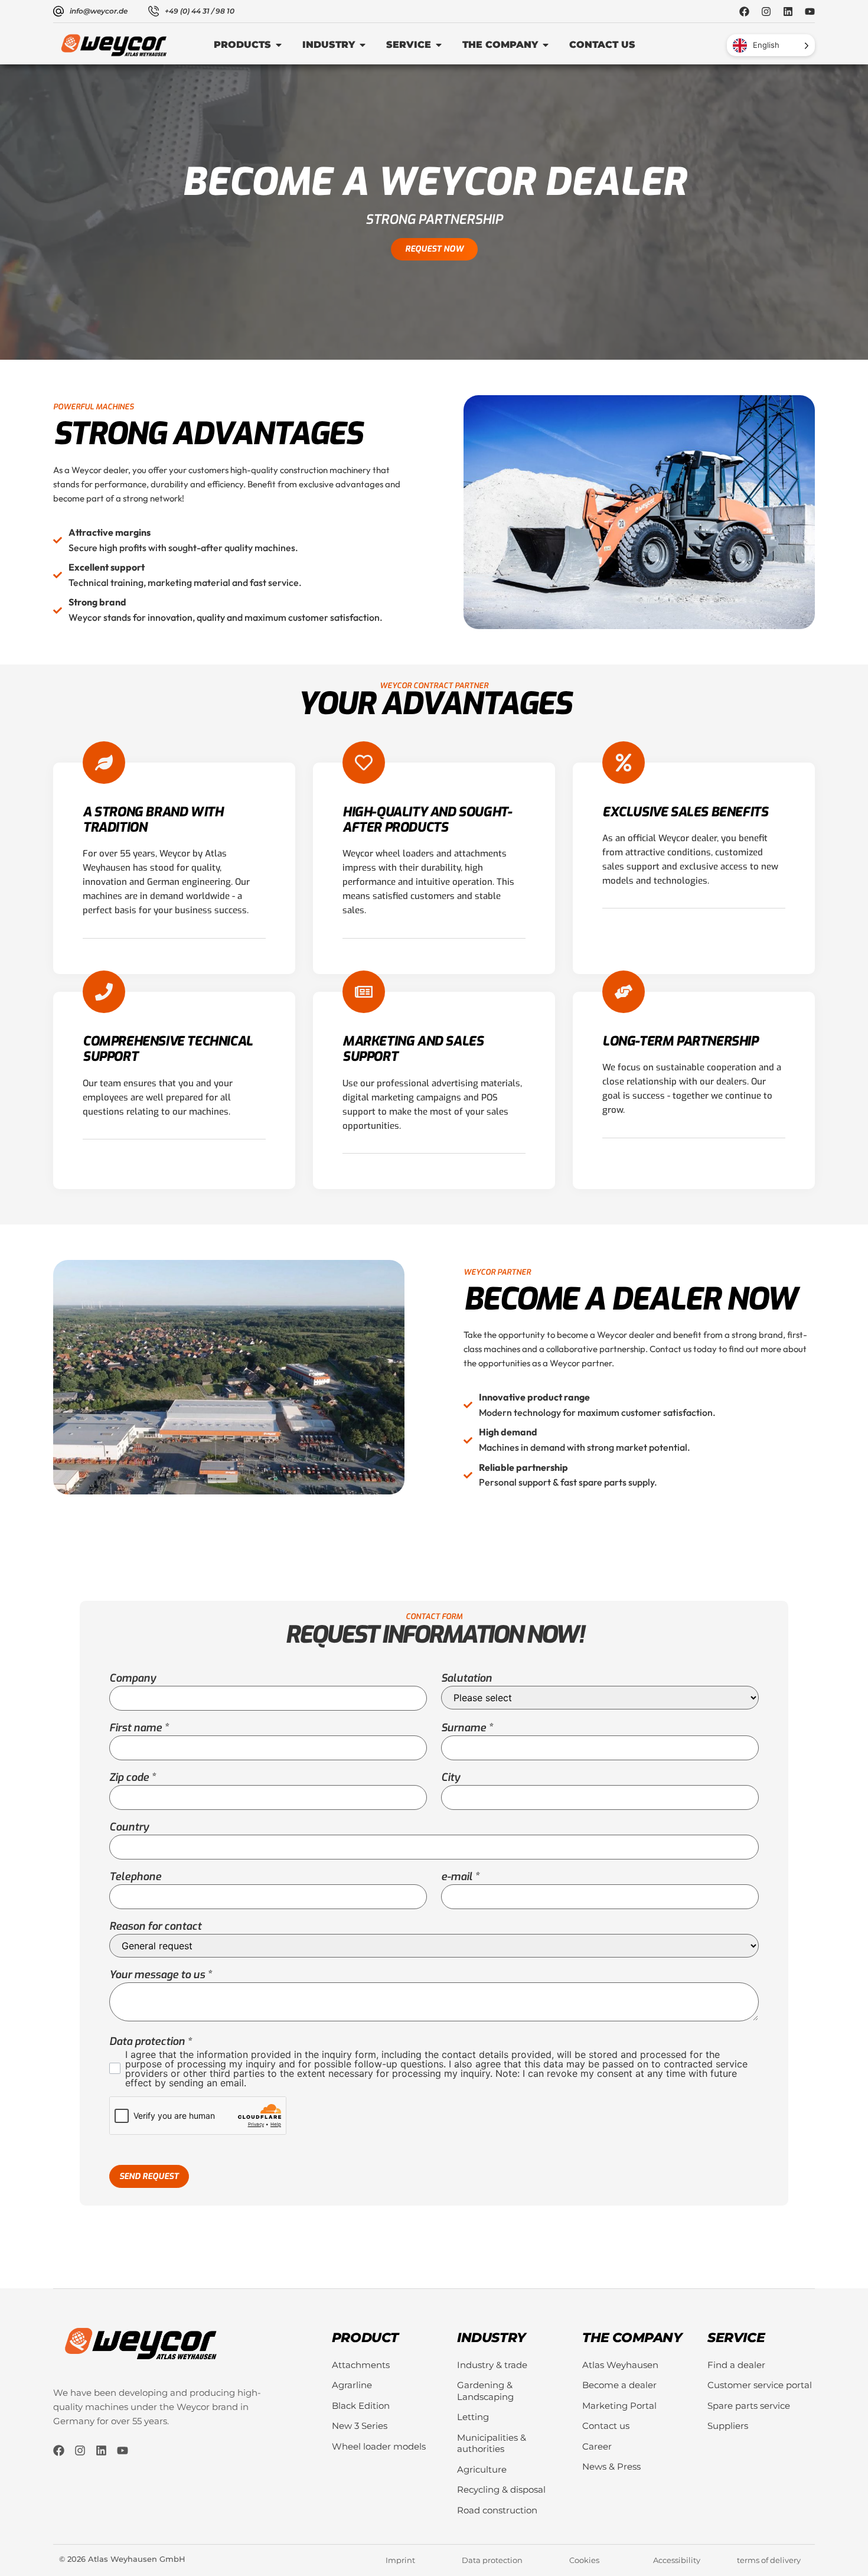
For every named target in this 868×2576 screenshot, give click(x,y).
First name (136, 1728)
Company (133, 1678)
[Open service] (439, 45)
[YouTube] (810, 12)
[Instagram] (766, 12)
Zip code (129, 1777)
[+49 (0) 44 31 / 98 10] (154, 11)
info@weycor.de (99, 11)
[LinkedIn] (788, 12)
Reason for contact (155, 1926)
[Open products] (279, 45)
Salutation (466, 1678)
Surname (464, 1728)
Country (129, 1827)
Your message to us (157, 1975)
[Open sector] (363, 45)
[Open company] (546, 45)
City (451, 1777)
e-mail (457, 1877)
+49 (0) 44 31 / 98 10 (200, 11)
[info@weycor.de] (58, 11)
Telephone (135, 1877)
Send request (149, 2176)
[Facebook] (744, 12)
